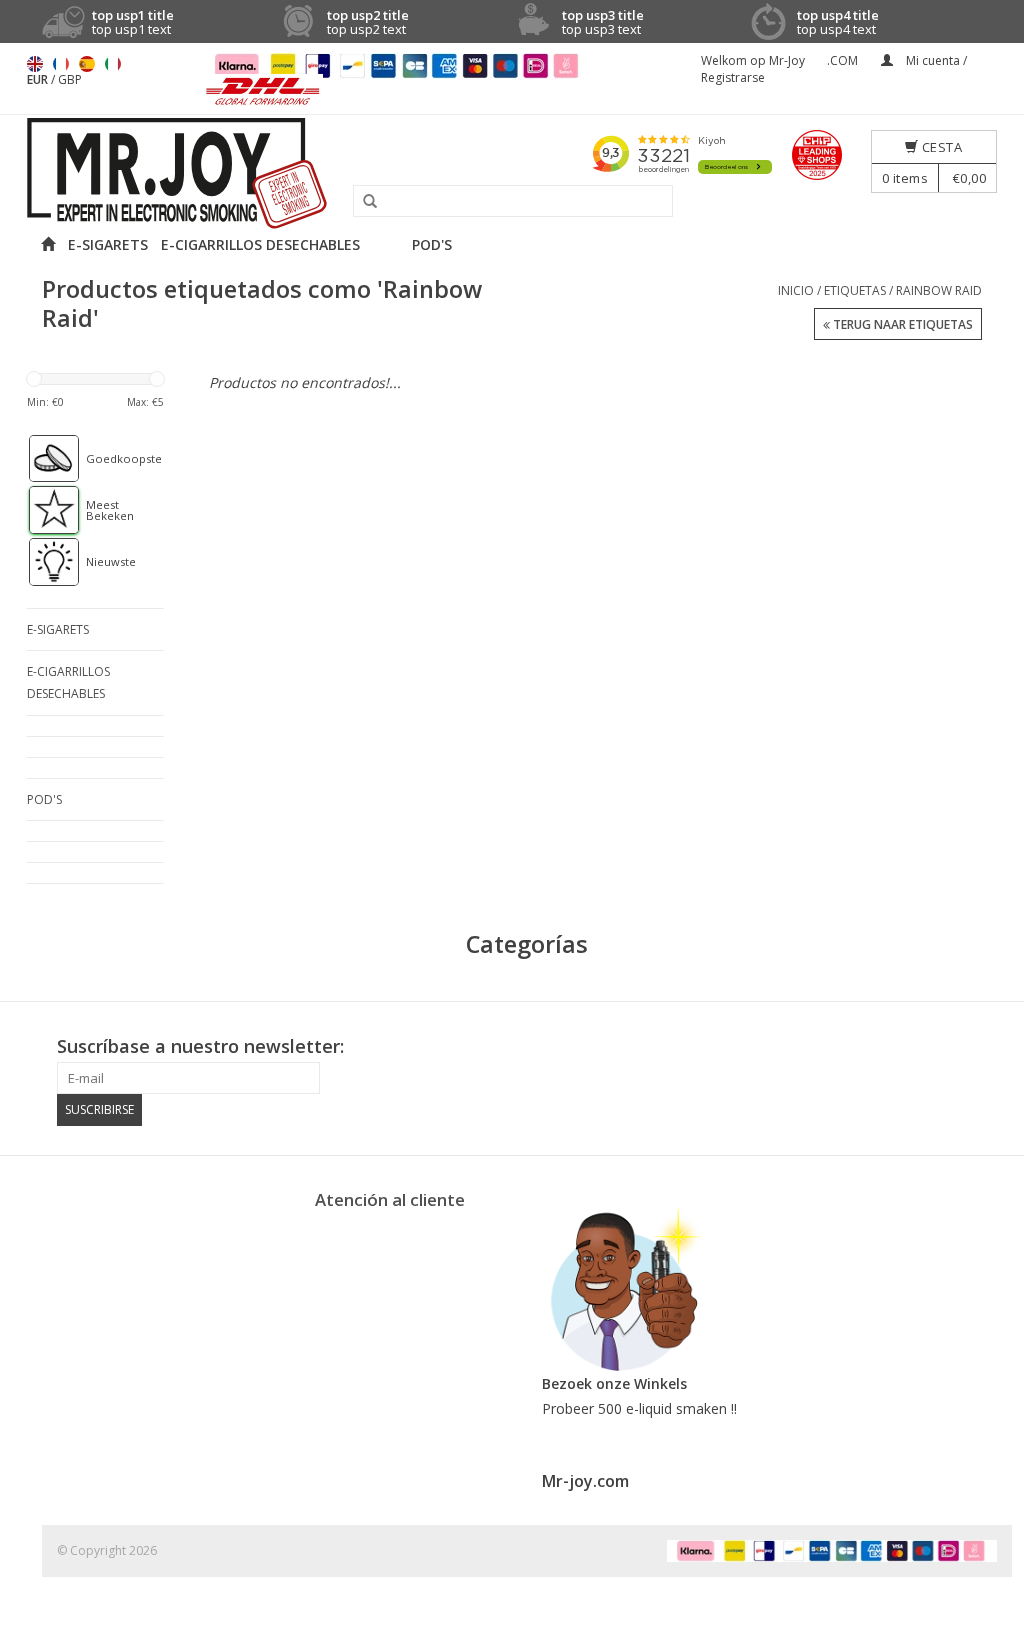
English (35, 64)
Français (61, 64)
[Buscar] (363, 202)
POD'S (432, 244)
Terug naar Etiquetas (901, 324)
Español (87, 64)
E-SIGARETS (108, 244)
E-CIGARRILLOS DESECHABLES (260, 244)
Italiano (113, 64)
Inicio (796, 290)
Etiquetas (855, 290)
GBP (70, 79)
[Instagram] (981, 1047)
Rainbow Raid (939, 290)
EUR (39, 79)
